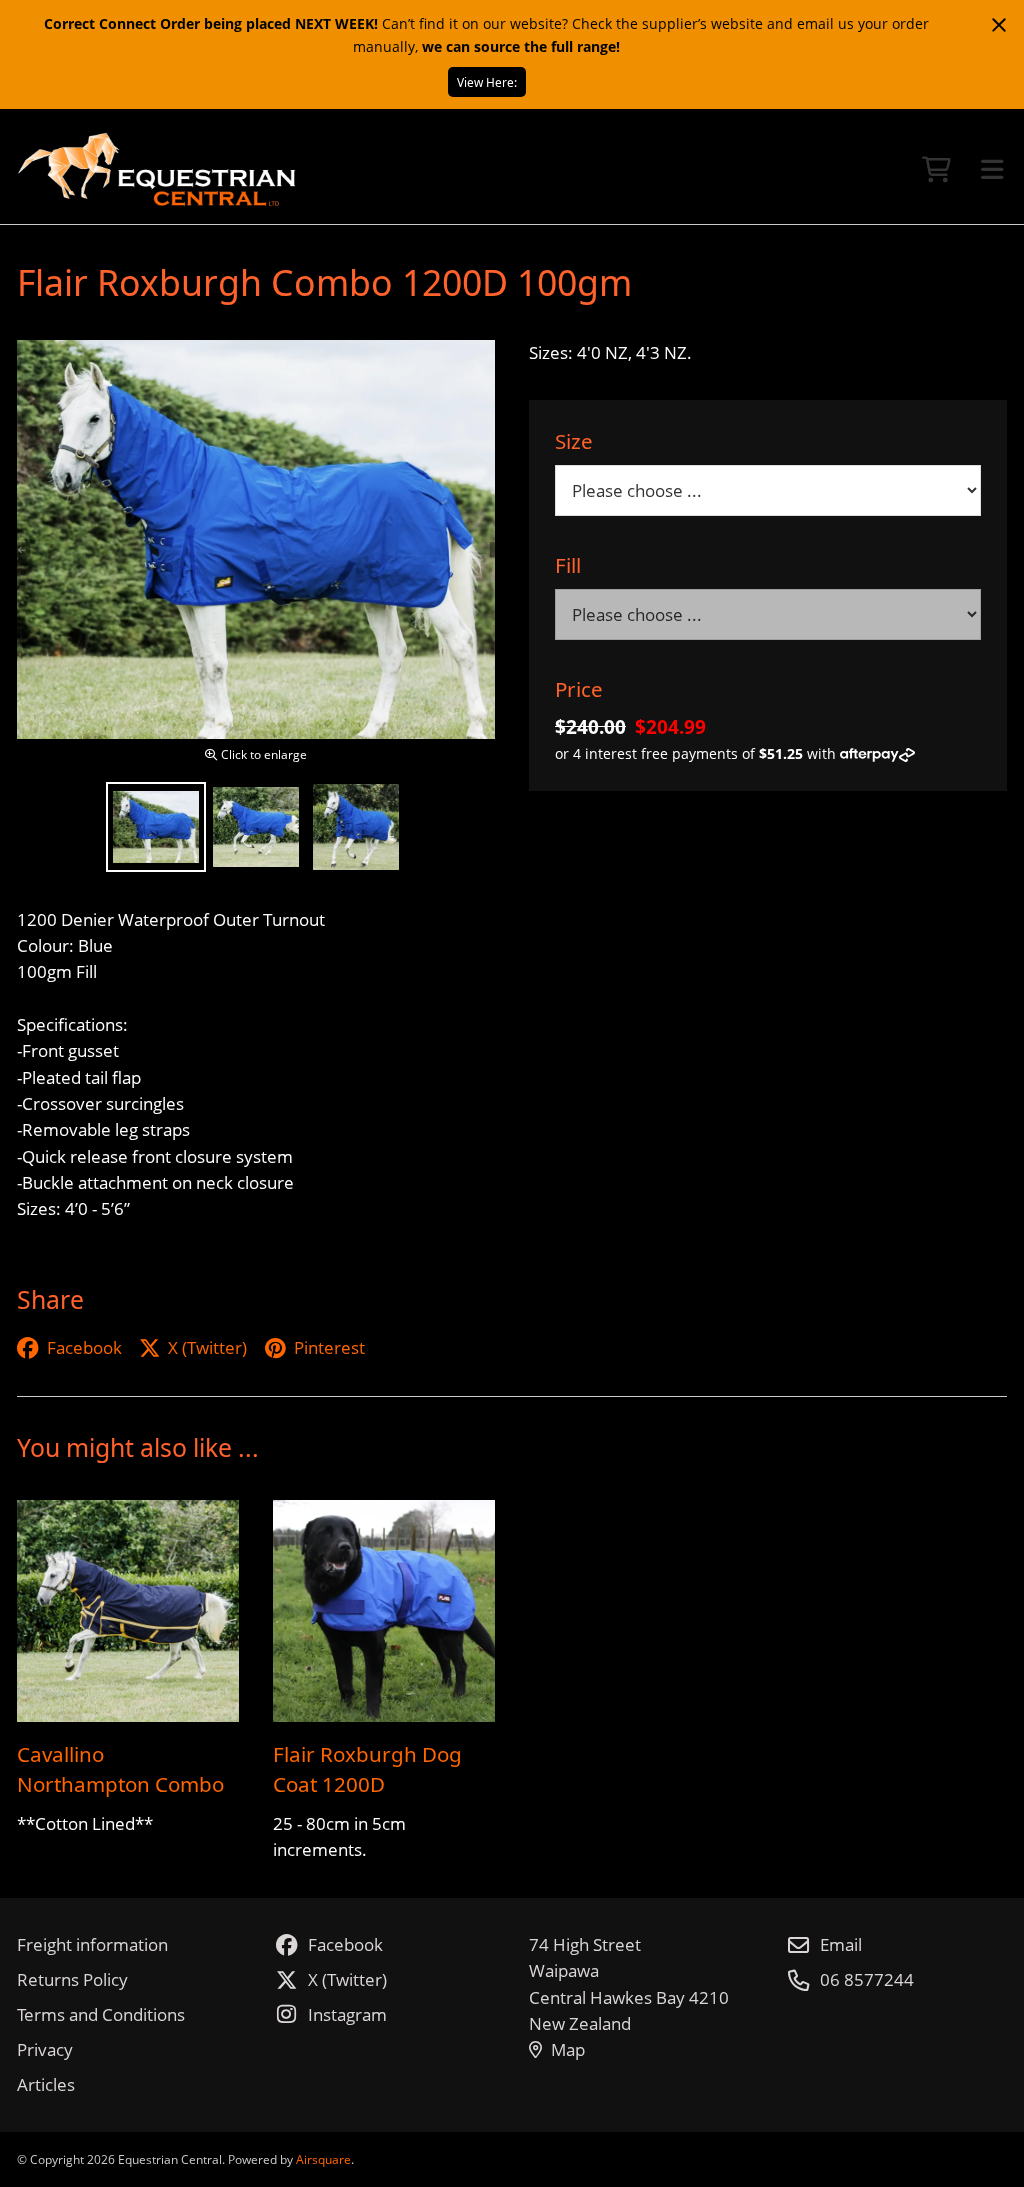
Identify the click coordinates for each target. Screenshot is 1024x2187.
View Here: (487, 82)
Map (568, 2049)
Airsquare (323, 2159)
